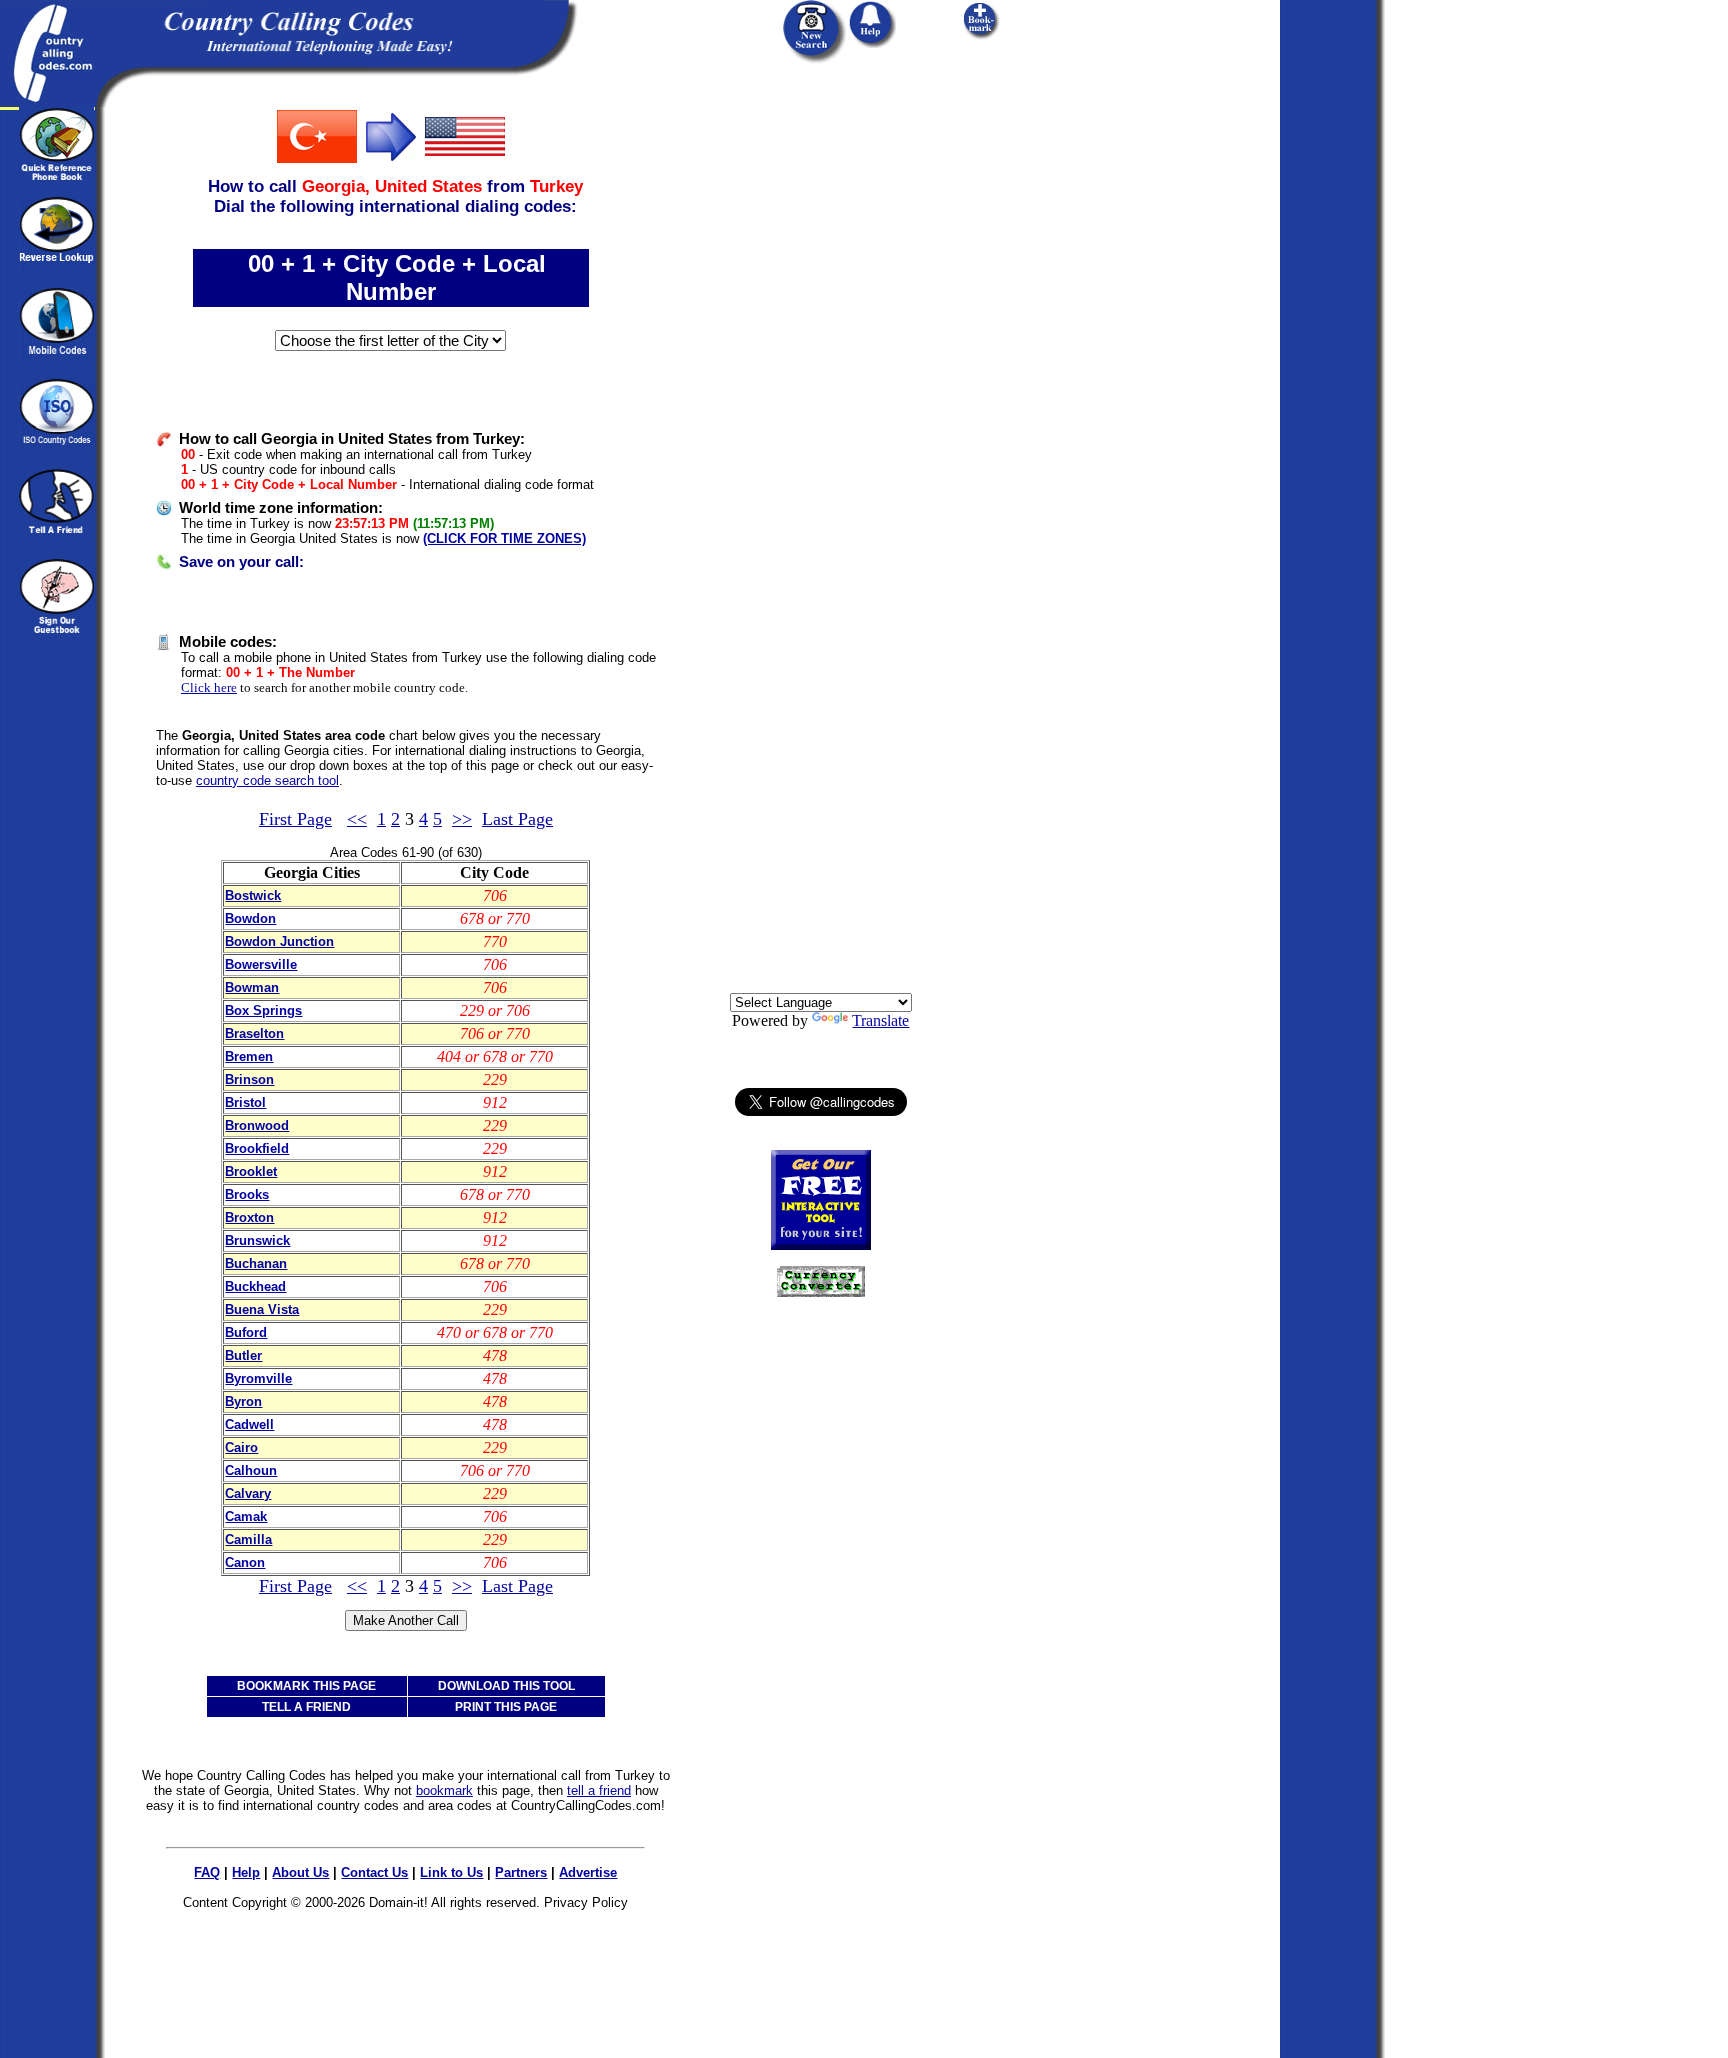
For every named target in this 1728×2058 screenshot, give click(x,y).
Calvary (248, 1493)
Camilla (248, 1539)
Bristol (245, 1102)
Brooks (247, 1194)
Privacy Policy (586, 1902)
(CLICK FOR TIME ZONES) (504, 538)
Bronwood (257, 1125)
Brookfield (257, 1148)
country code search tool (267, 780)
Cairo (241, 1447)
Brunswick (257, 1240)
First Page (295, 819)
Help (246, 1872)
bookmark (444, 1790)
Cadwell (249, 1424)
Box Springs (263, 1010)
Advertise (588, 1872)
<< (357, 819)
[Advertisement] (821, 407)
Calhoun (251, 1470)
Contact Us (374, 1872)
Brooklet (251, 1171)
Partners (521, 1872)
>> (462, 819)
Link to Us (451, 1872)
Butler (243, 1355)
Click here (209, 687)
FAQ (207, 1872)
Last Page (517, 819)
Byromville (258, 1378)
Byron (243, 1401)
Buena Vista (262, 1309)
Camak (246, 1516)
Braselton (254, 1033)
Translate (880, 1020)
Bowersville (261, 964)
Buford (246, 1332)
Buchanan (256, 1263)
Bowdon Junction (279, 941)
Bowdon (250, 918)
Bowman (252, 987)
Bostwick (253, 895)
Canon (245, 1562)
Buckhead (255, 1286)
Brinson (249, 1079)
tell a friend (599, 1790)
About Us (300, 1872)
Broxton (249, 1217)
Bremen (249, 1056)
